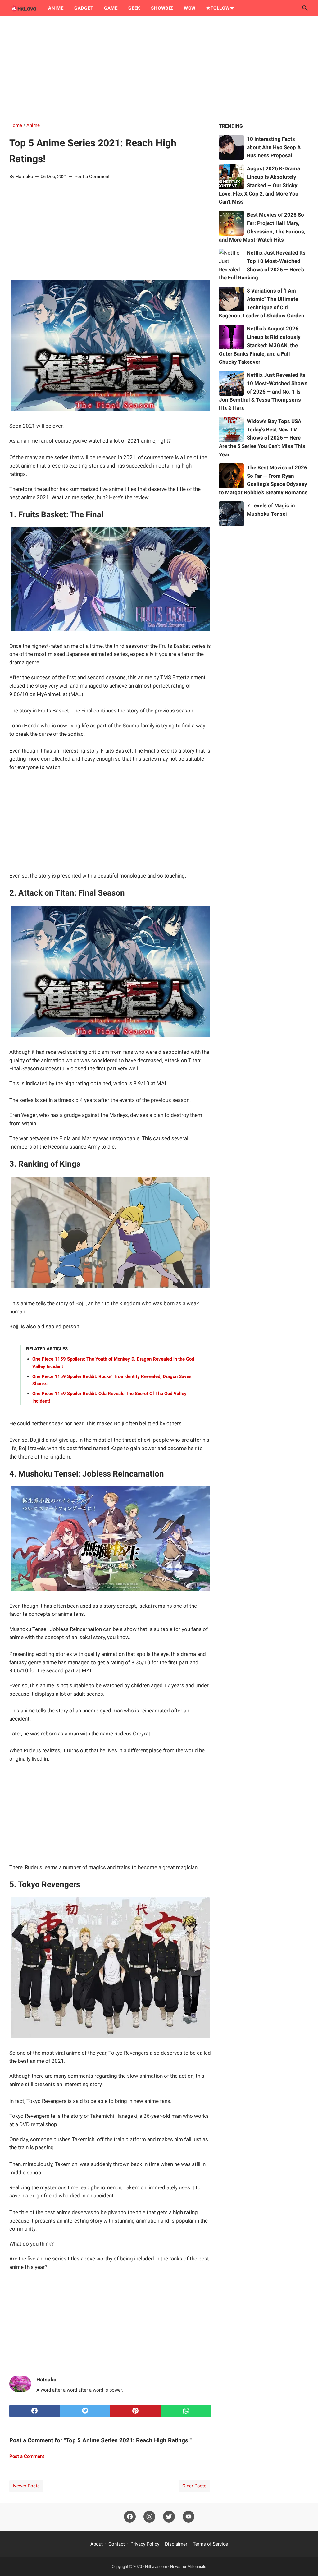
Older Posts (194, 2486)
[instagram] (149, 2517)
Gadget (84, 8)
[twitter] (85, 2411)
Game (111, 8)
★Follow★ (220, 8)
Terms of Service (210, 2544)
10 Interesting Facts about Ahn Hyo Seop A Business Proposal (274, 147)
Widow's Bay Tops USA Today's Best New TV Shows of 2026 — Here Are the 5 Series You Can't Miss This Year (262, 438)
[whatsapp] (186, 2411)
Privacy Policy (145, 2544)
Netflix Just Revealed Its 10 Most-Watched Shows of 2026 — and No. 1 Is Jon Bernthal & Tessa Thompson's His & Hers (263, 392)
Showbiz (162, 8)
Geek (134, 8)
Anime (56, 8)
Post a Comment (92, 177)
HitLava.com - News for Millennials (176, 2567)
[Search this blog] (305, 8)
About (97, 2544)
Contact (117, 2544)
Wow (190, 8)
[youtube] (189, 2517)
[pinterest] (135, 2411)
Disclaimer (176, 2544)
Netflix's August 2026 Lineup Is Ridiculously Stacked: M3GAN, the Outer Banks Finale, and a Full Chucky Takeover (260, 345)
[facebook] (34, 2411)
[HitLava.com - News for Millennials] (23, 8)
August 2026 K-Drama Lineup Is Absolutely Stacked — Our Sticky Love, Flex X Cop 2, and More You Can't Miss (259, 185)
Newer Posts (26, 2486)
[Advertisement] (159, 69)
